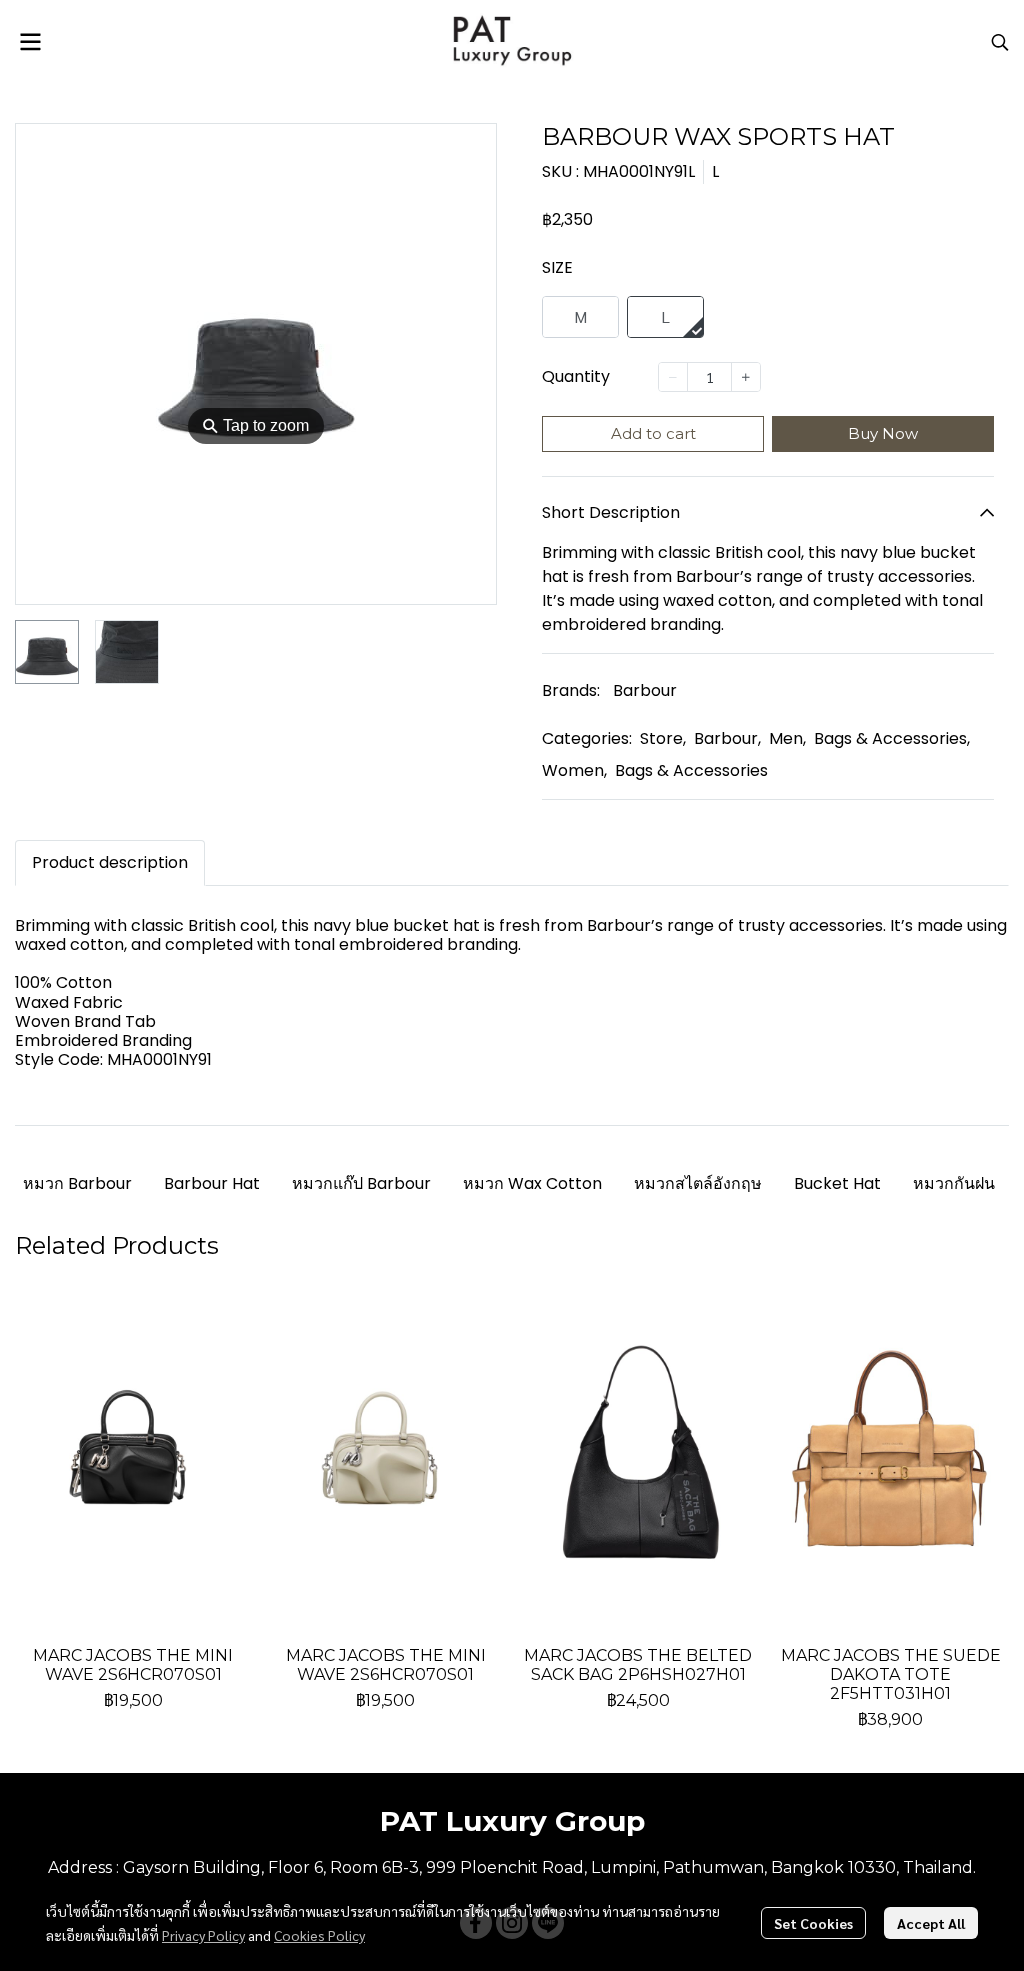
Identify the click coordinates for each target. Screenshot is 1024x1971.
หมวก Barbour (77, 1183)
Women (574, 770)
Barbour (645, 690)
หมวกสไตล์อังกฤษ (698, 1183)
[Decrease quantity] (673, 377)
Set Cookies (813, 1923)
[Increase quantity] (746, 377)
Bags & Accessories (892, 738)
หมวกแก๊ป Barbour (361, 1183)
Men (787, 738)
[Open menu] (30, 42)
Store (663, 738)
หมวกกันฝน (954, 1183)
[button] (1000, 42)
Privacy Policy (203, 1935)
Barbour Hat (212, 1183)
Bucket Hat (837, 1183)
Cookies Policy (319, 1935)
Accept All (931, 1923)
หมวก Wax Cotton (532, 1183)
